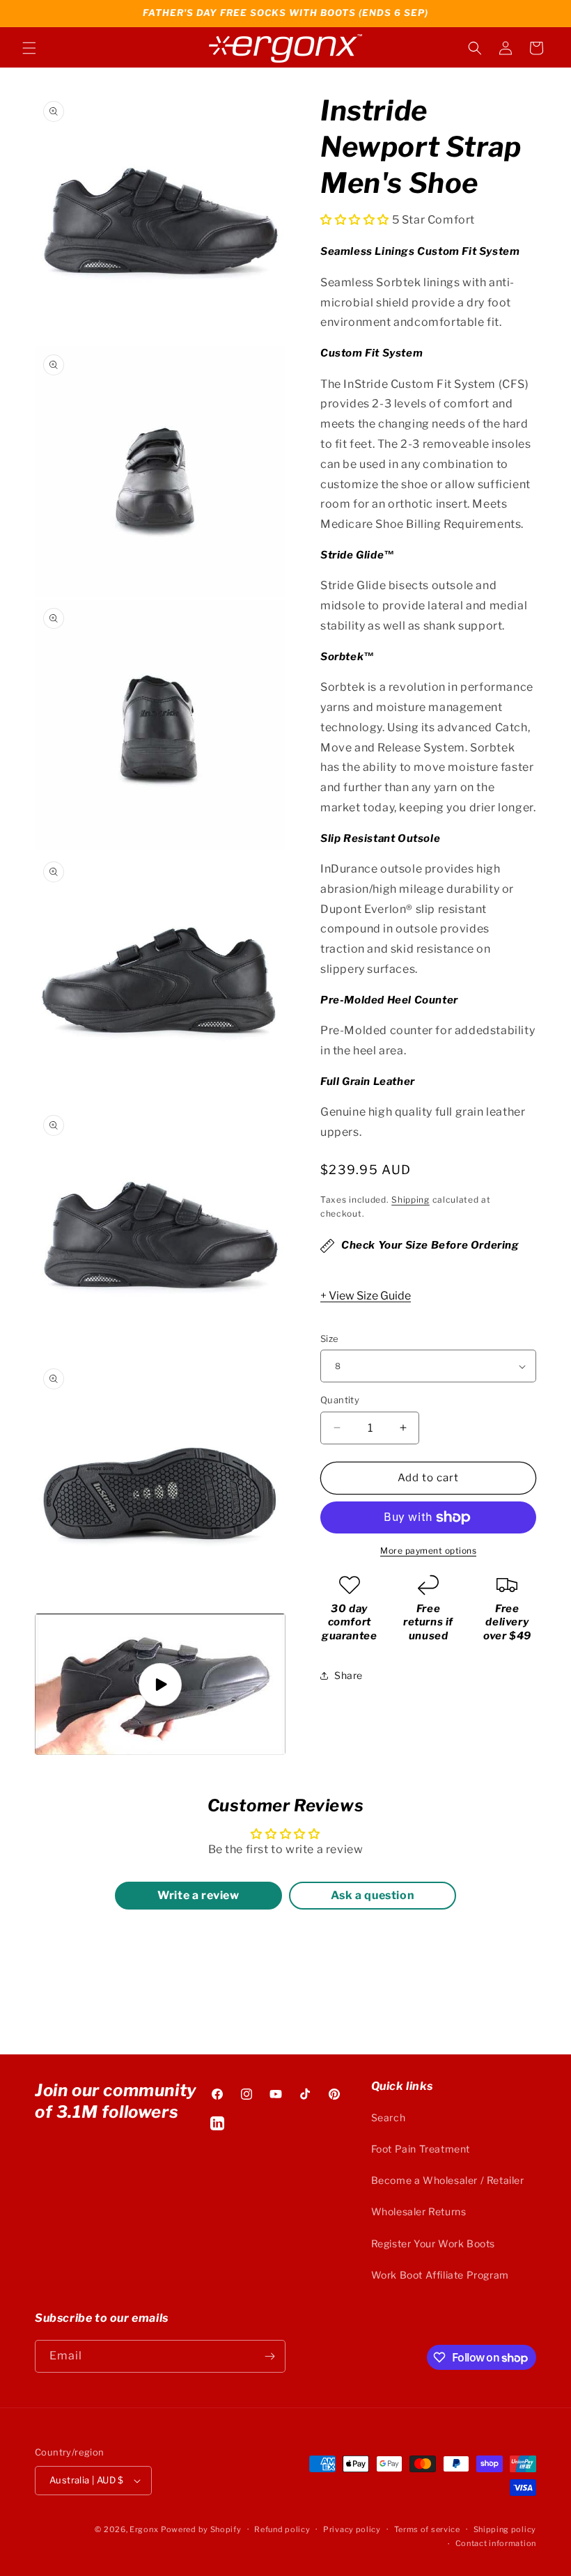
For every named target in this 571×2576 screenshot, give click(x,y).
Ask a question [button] (373, 1895)
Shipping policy (505, 2529)
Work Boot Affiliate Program (440, 2275)
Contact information (496, 2543)
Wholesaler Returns (419, 2211)
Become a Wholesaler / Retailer (448, 2180)
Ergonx (144, 2529)
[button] (29, 48)
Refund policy (282, 2529)
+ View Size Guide (366, 1296)
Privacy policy (352, 2529)
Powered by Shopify (201, 2529)
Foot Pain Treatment (421, 2149)
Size (330, 1338)
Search (389, 2117)
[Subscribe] (269, 2356)
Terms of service (427, 2529)
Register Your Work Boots (433, 2243)
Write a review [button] (198, 1895)
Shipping (410, 1200)
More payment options (428, 1551)
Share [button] (349, 1675)
